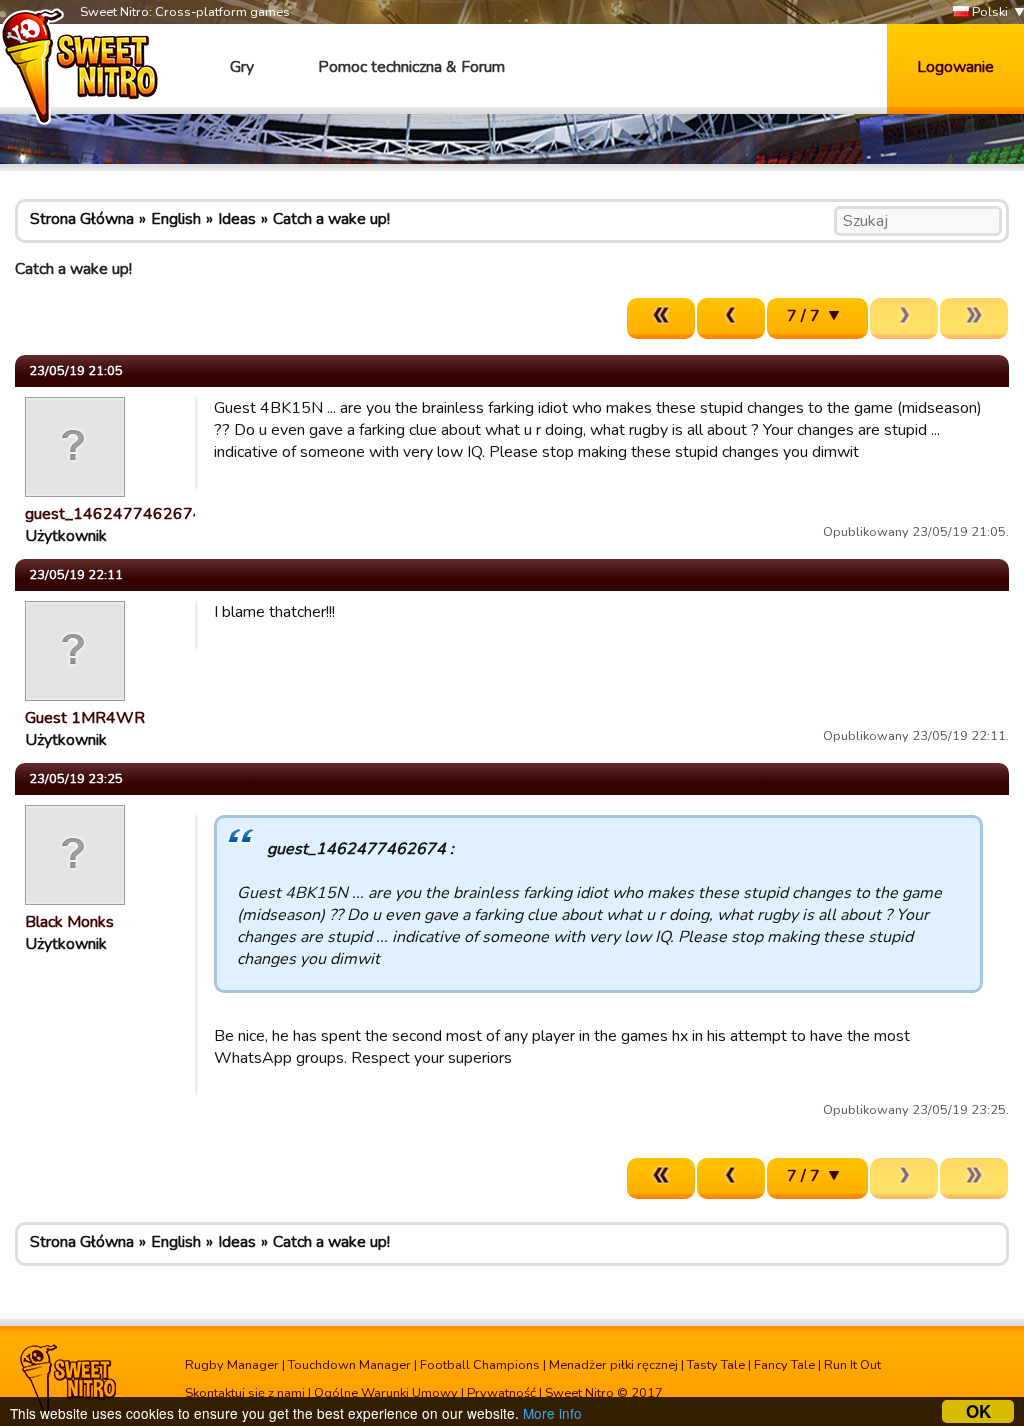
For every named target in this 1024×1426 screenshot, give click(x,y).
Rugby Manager (232, 1365)
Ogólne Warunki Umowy (386, 1393)
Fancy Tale (784, 1365)
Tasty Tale (716, 1365)
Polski (988, 12)
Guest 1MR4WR (85, 718)
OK (978, 1411)
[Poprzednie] (731, 318)
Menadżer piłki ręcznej (613, 1365)
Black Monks (69, 922)
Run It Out (852, 1365)
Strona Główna (82, 219)
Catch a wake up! (331, 219)
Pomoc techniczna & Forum (411, 67)
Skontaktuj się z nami (245, 1393)
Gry (242, 67)
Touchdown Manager (349, 1365)
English (176, 219)
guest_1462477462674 (114, 514)
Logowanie (955, 67)
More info (552, 1413)
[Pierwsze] (661, 318)
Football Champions (480, 1365)
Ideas (237, 219)
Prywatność (501, 1393)
